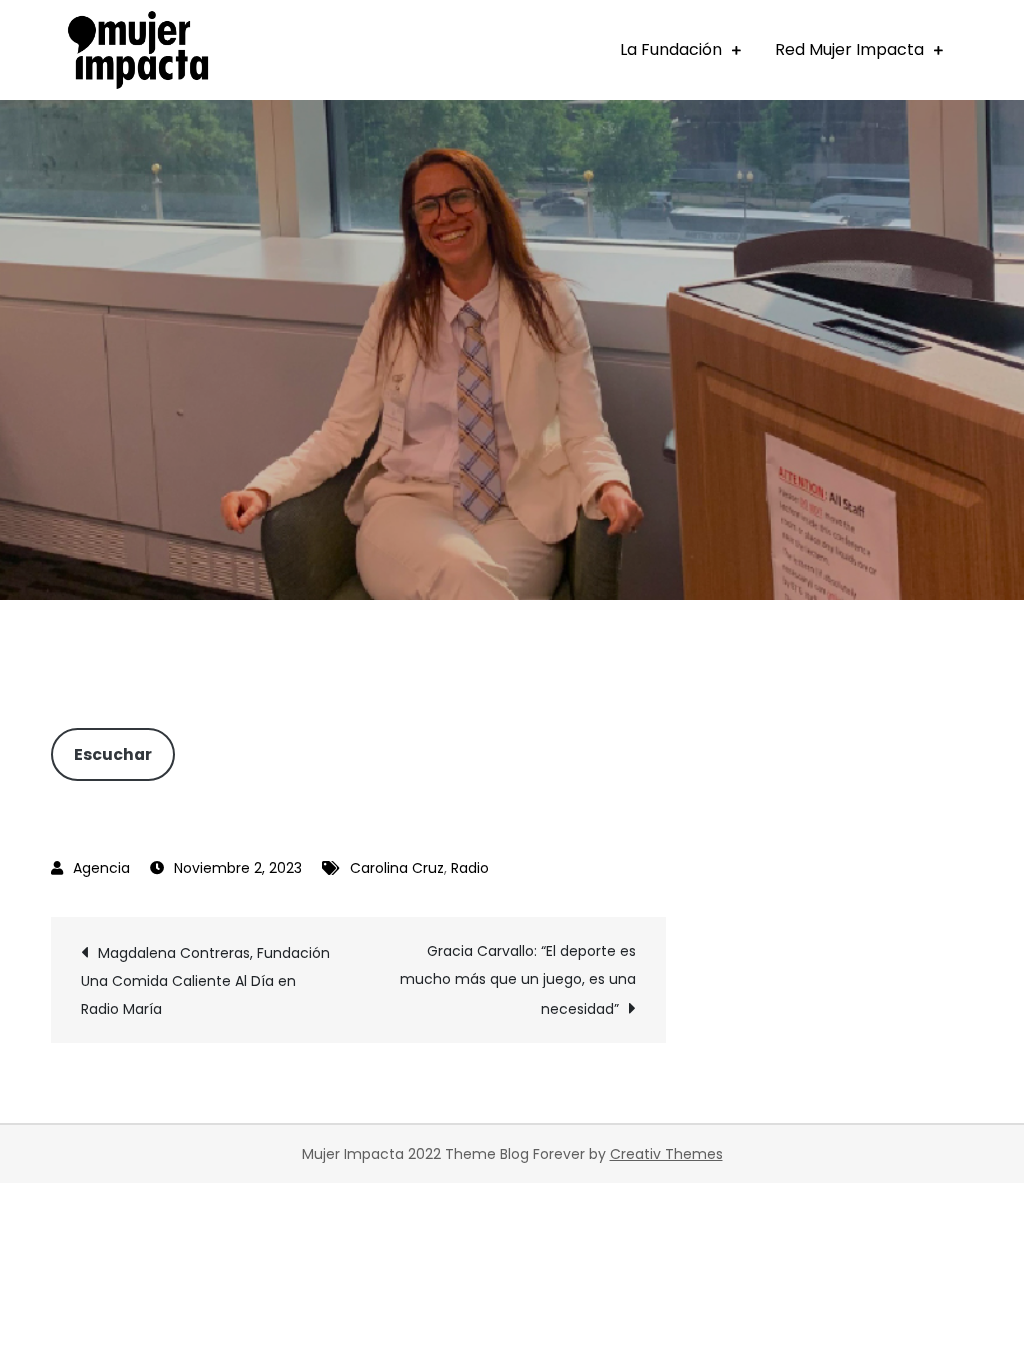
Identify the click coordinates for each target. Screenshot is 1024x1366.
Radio (470, 868)
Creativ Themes (666, 1154)
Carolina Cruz (397, 868)
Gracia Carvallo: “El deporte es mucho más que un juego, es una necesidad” (518, 980)
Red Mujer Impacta (849, 49)
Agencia (101, 868)
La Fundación (671, 49)
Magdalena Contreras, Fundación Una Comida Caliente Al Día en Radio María (205, 981)
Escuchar (113, 754)
